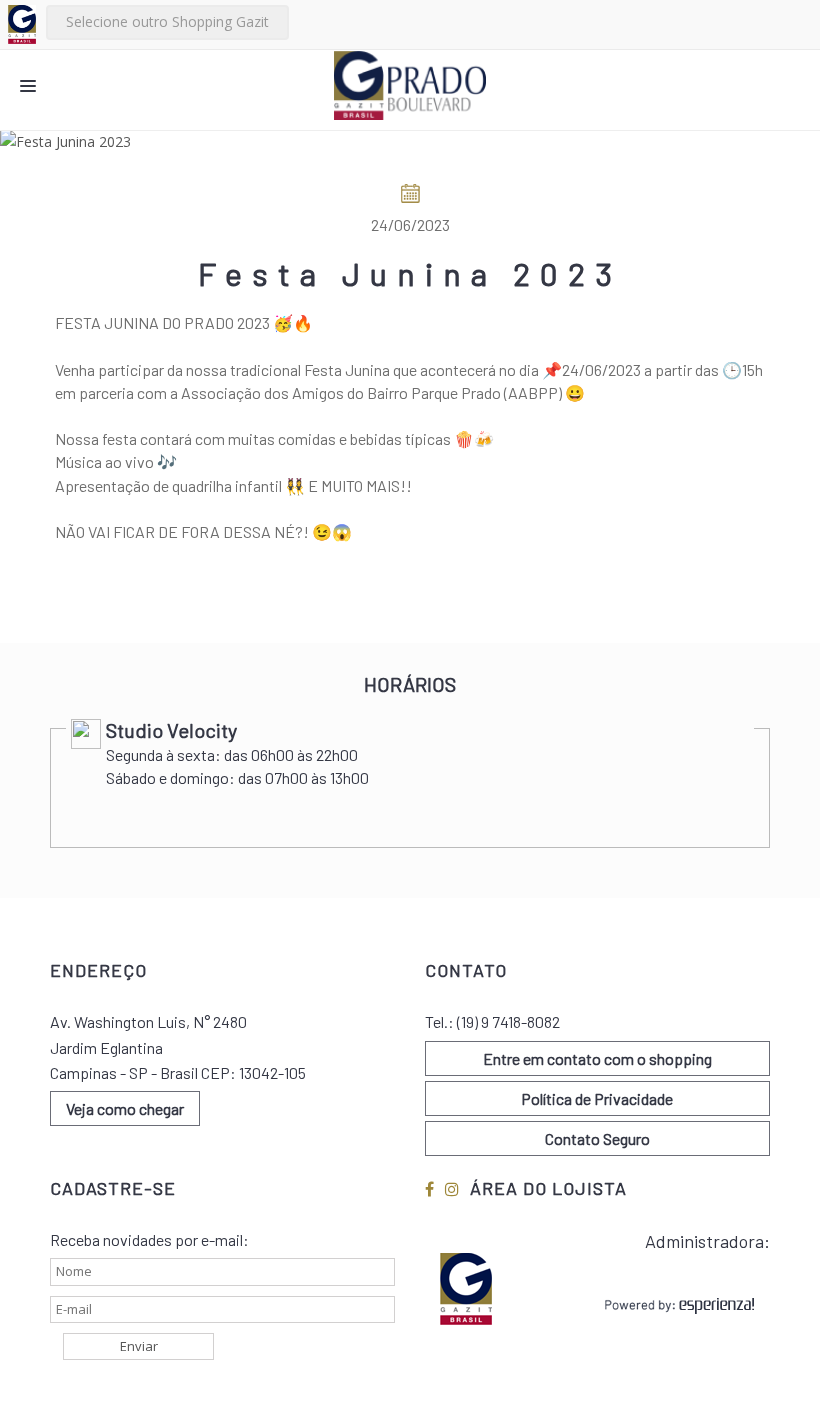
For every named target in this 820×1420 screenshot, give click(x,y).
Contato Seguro (597, 1138)
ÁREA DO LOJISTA (548, 1188)
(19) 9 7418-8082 (508, 1021)
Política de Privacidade (597, 1098)
